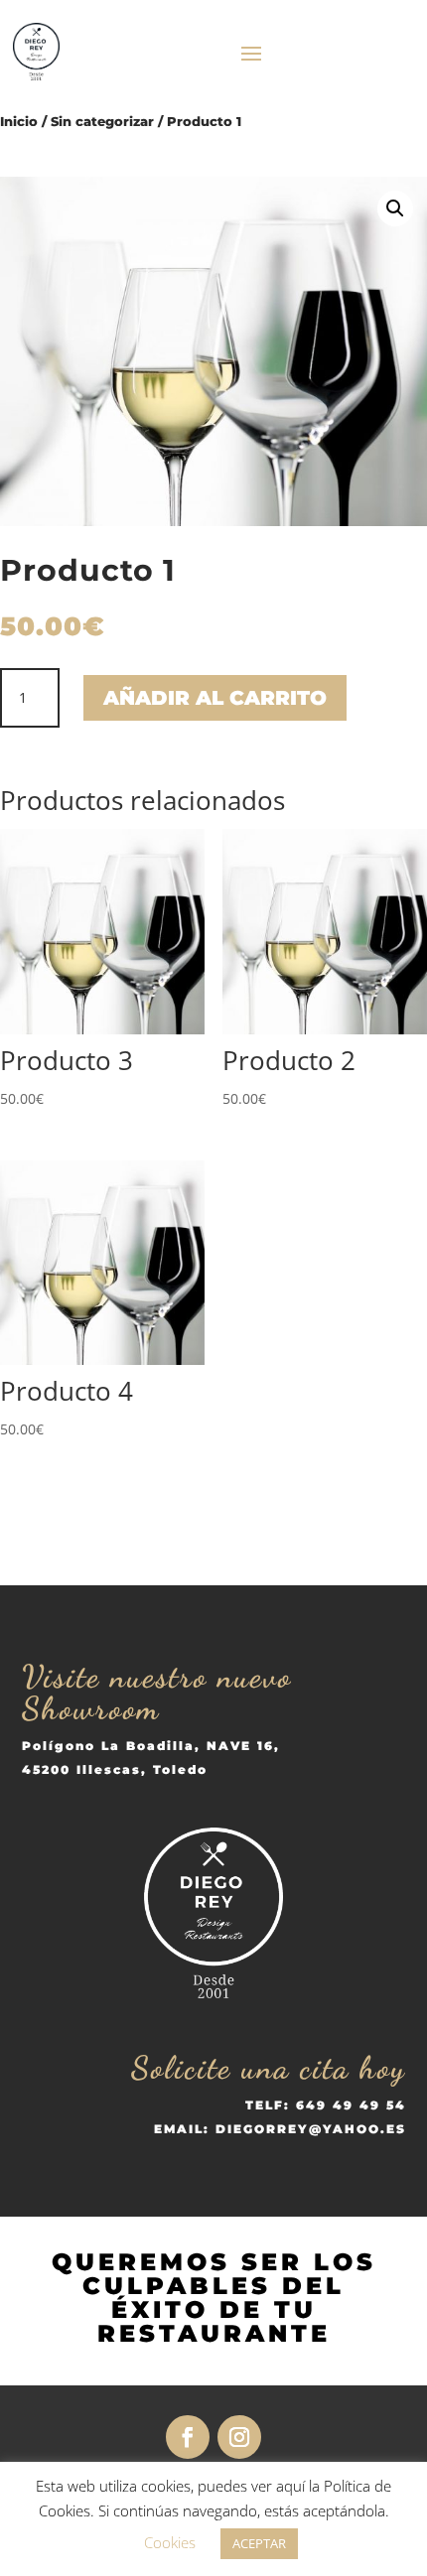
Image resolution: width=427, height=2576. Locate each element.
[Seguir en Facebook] (188, 2437)
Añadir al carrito (215, 698)
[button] (395, 208)
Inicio (19, 122)
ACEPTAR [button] (259, 2543)
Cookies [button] (170, 2542)
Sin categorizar (102, 122)
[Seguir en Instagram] (239, 2437)
